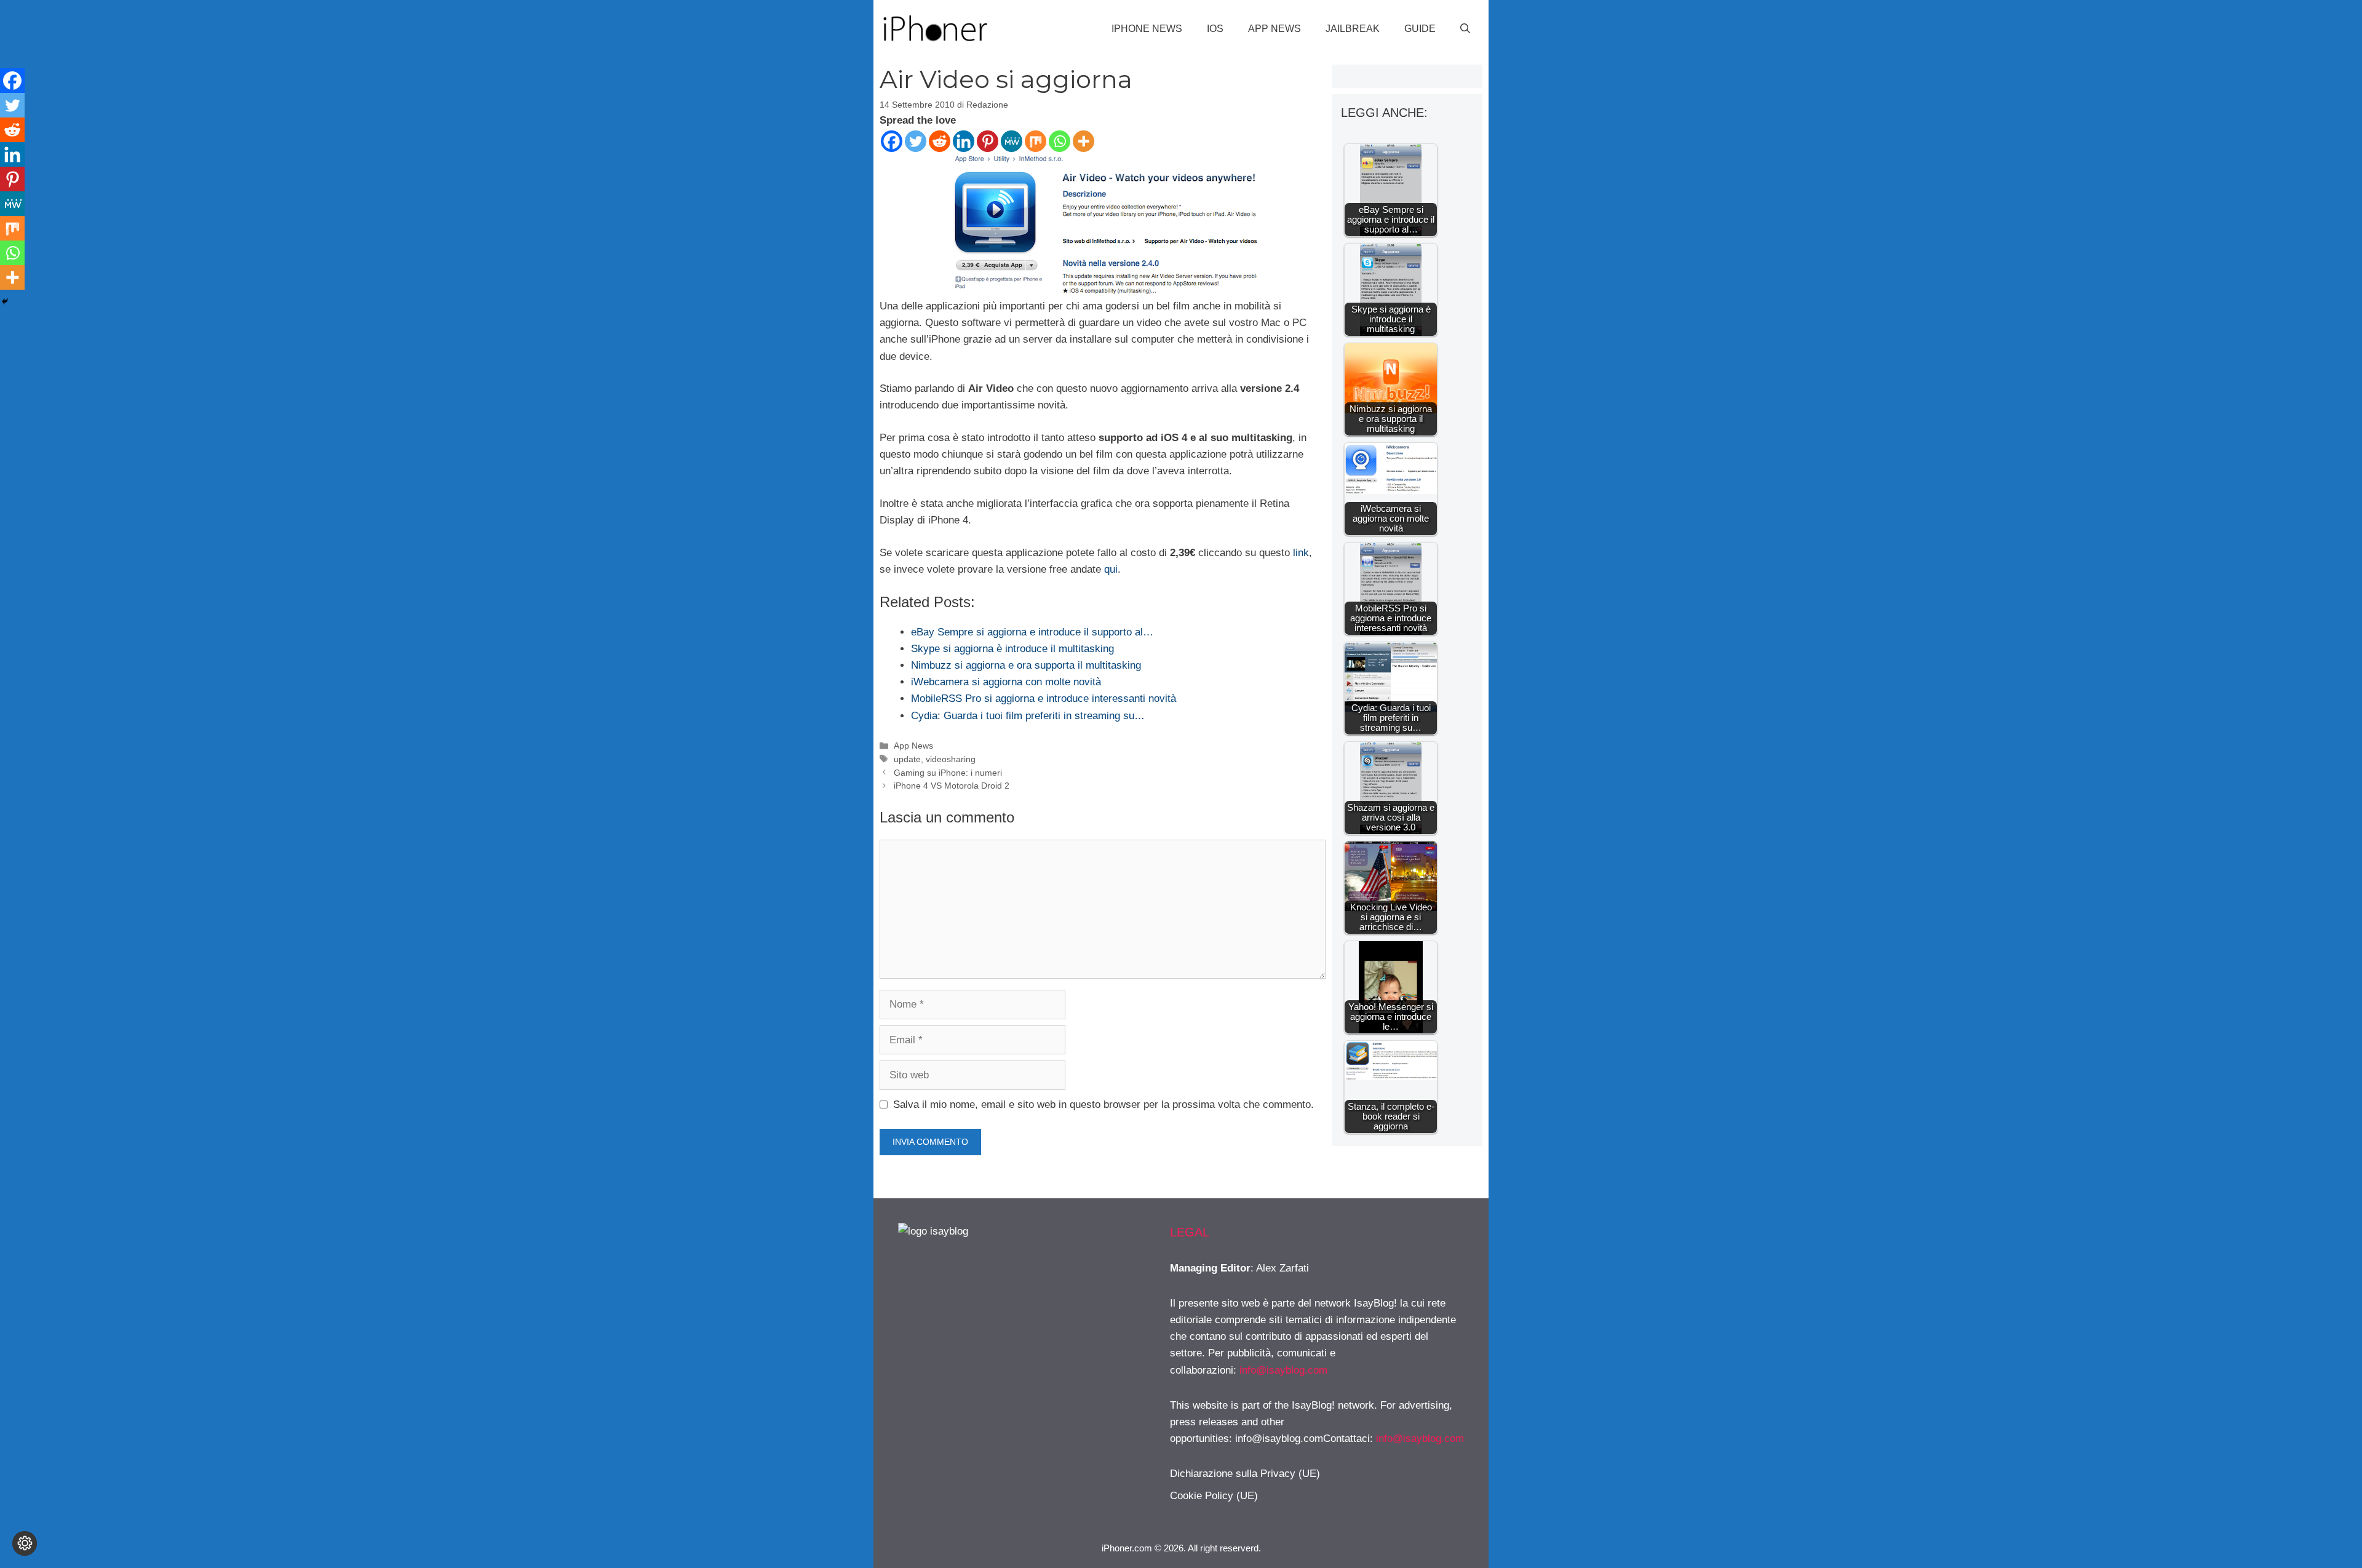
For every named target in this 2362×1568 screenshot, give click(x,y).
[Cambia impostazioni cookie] (25, 1543)
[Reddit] (940, 141)
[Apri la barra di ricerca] (1465, 29)
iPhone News (1147, 29)
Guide (1420, 29)
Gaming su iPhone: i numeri (948, 773)
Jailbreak (1353, 29)
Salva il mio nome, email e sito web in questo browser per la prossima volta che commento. (1103, 1104)
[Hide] (5, 301)
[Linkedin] (964, 141)
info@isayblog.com (1283, 1370)
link (1301, 553)
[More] (1084, 141)
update (907, 759)
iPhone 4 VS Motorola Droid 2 (952, 786)
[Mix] (1036, 141)
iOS (1215, 29)
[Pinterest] (988, 141)
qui (1111, 569)
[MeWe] (1012, 141)
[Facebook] (892, 141)
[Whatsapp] (1060, 141)
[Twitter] (916, 141)
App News (1274, 29)
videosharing (951, 759)
